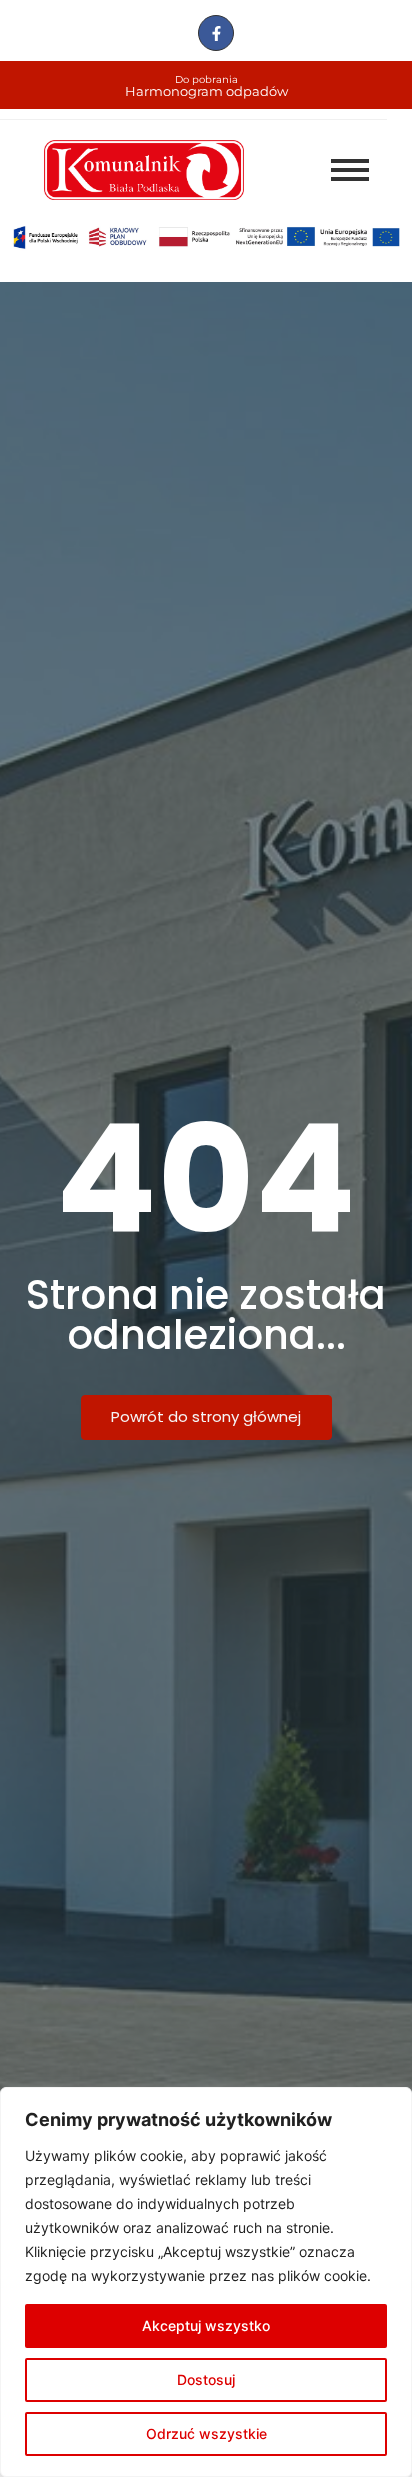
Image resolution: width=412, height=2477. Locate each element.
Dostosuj (206, 2379)
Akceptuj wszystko (206, 2325)
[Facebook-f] (216, 33)
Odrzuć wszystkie (206, 2433)
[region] (206, 2282)
